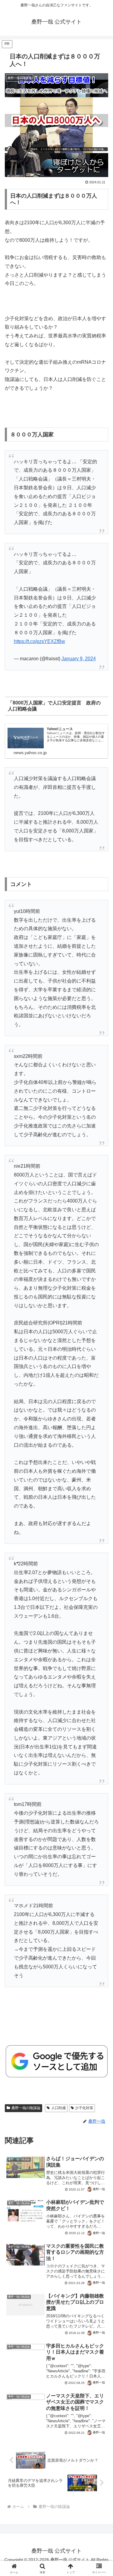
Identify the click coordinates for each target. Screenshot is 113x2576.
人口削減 (58, 2108)
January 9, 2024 (79, 659)
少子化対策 (84, 2108)
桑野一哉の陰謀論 (26, 2108)
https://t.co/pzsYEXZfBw (39, 641)
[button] (101, 1450)
